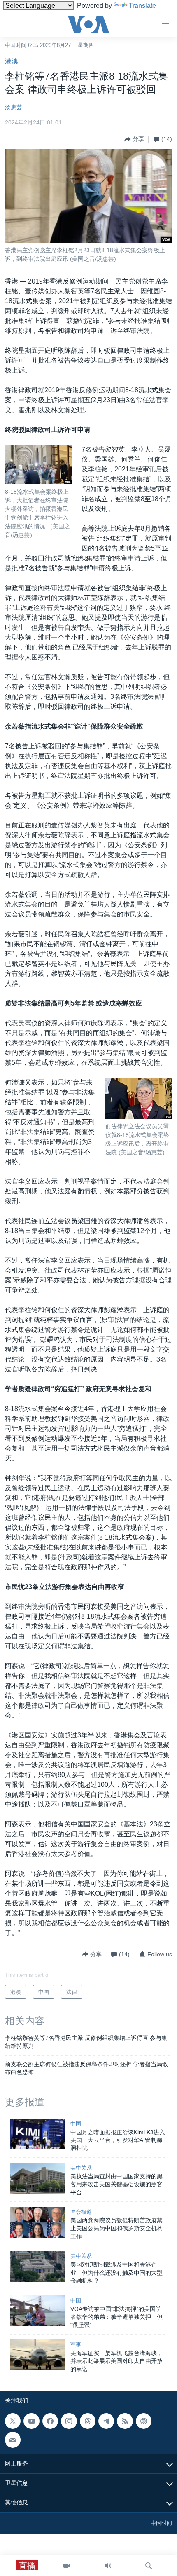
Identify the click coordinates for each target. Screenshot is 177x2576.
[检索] (149, 2566)
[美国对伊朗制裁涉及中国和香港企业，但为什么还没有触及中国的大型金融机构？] (37, 2266)
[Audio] (108, 2566)
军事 (76, 2345)
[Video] (67, 2566)
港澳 (12, 61)
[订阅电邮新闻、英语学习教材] (13, 2440)
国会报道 (81, 2212)
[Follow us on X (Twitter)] (13, 2421)
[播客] (144, 2421)
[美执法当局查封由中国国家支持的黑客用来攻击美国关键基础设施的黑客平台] (37, 2178)
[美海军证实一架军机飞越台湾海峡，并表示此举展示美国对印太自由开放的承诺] (37, 2355)
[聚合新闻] (125, 2421)
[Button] (134, 139)
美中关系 (81, 2168)
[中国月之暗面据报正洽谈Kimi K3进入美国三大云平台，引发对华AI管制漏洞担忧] (37, 2134)
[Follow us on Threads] (88, 2421)
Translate (142, 6)
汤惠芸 (14, 107)
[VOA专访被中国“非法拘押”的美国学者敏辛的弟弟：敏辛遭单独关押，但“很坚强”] (37, 2311)
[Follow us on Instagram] (69, 2421)
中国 (76, 2124)
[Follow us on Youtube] (31, 2421)
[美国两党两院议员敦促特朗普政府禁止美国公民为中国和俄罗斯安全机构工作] (37, 2222)
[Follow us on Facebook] (50, 2421)
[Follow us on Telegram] (106, 2421)
